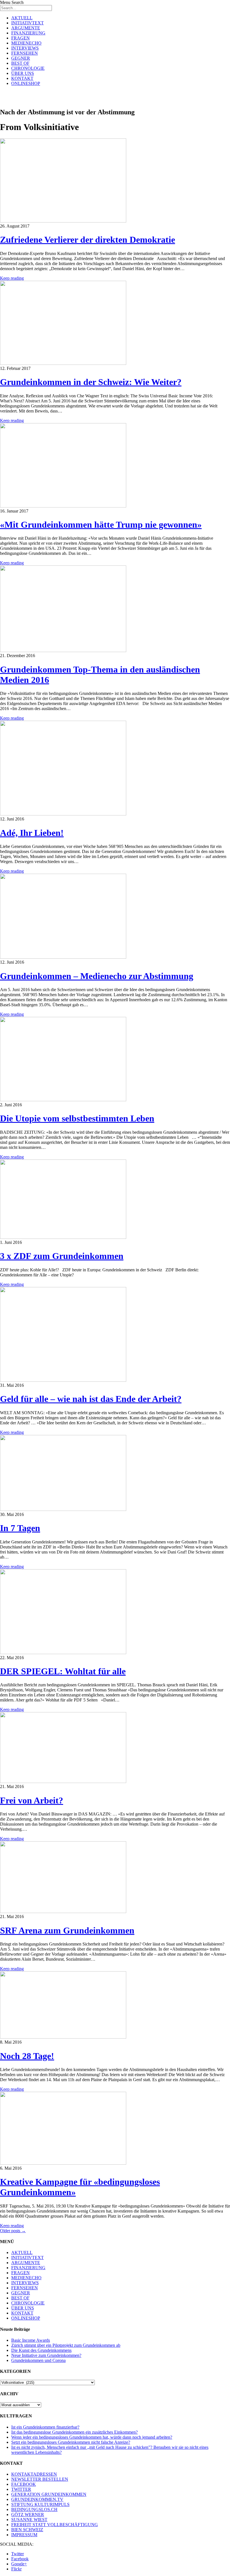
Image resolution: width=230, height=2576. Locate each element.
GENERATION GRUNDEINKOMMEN (49, 2494)
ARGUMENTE (26, 28)
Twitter (18, 2554)
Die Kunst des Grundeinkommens (41, 2350)
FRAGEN (20, 38)
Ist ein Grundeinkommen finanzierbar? (45, 2427)
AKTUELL (22, 18)
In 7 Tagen (20, 1528)
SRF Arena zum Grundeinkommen (67, 1930)
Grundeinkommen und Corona (38, 2360)
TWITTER (21, 2489)
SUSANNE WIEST (29, 2520)
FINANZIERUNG (28, 33)
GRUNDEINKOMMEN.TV (37, 2499)
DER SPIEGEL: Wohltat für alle (63, 1671)
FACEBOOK (24, 2484)
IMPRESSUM (24, 2535)
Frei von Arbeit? (32, 1800)
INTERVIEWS (25, 48)
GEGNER (21, 58)
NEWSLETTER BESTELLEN (40, 2479)
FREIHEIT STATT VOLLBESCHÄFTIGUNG (55, 2525)
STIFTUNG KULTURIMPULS (40, 2504)
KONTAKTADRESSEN (34, 2474)
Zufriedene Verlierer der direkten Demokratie (88, 240)
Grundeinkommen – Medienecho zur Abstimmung (97, 976)
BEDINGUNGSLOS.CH (34, 2509)
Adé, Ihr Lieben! (32, 833)
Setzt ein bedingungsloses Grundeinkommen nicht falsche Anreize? (71, 2442)
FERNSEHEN (25, 53)
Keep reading (12, 278)
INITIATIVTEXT (27, 23)
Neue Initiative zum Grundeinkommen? (46, 2355)
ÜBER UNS (23, 73)
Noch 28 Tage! (27, 2056)
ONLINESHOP (26, 83)
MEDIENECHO (26, 43)
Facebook (20, 2559)
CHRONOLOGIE (28, 68)
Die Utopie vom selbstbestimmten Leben (77, 1118)
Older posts (13, 2231)
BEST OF (20, 63)
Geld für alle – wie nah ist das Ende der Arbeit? (91, 1399)
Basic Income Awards (31, 2340)
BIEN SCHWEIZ (27, 2530)
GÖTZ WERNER (28, 2514)
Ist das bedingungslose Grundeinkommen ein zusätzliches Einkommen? (74, 2432)
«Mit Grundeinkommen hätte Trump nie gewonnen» (101, 525)
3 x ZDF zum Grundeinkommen (62, 1256)
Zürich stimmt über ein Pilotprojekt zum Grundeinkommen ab (66, 2345)
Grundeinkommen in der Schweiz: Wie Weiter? (91, 382)
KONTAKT (22, 78)
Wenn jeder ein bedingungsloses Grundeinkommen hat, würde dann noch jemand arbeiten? (92, 2437)
